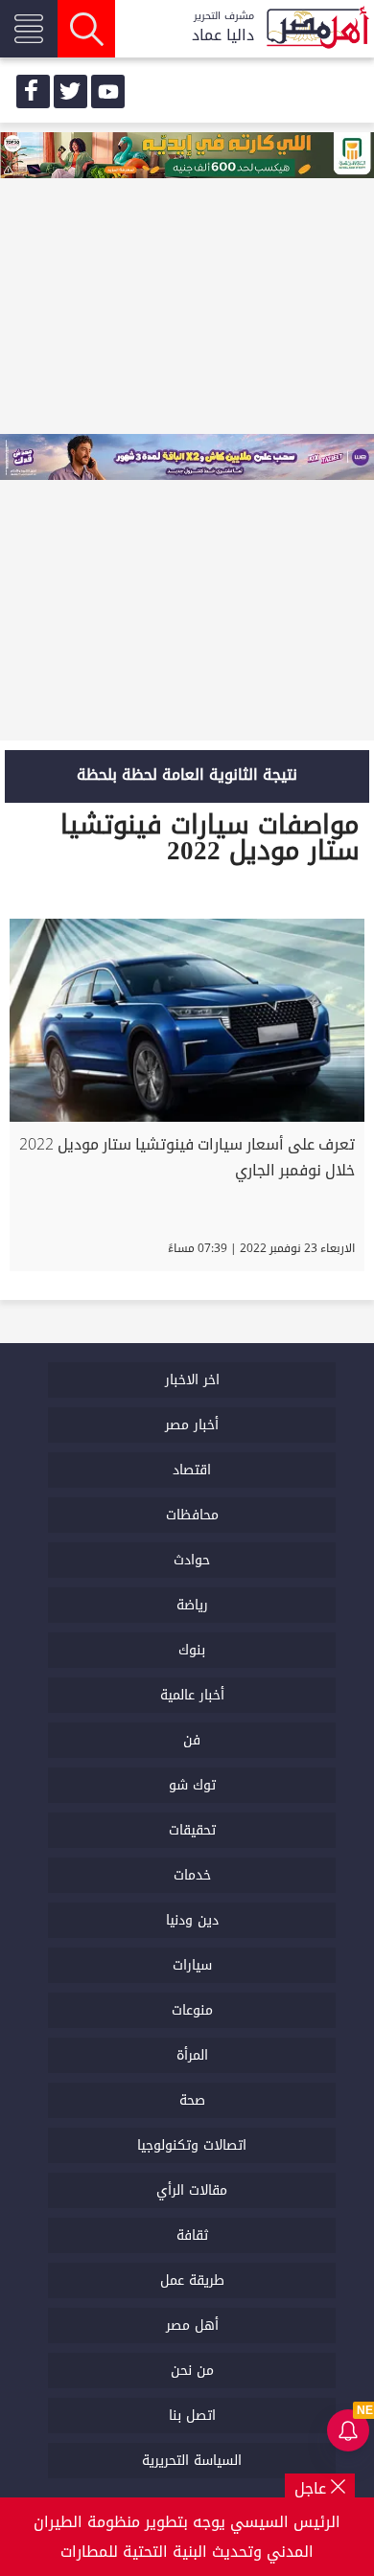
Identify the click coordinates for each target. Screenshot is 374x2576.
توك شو (192, 1785)
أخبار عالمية (192, 1695)
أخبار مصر (192, 1425)
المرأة (192, 2055)
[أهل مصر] (316, 29)
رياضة (192, 1605)
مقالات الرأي (192, 2190)
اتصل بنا (192, 2416)
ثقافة (192, 2235)
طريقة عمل (192, 2280)
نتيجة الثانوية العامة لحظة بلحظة (187, 775)
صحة (192, 2100)
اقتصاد (192, 1470)
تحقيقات (192, 1830)
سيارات (192, 1965)
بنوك (192, 1650)
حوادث (192, 1560)
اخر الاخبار (192, 1380)
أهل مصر (192, 2325)
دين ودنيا (192, 1920)
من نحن (192, 2371)
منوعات (192, 2010)
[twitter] (70, 91)
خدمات (192, 1875)
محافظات (192, 1515)
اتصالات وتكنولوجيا (192, 2145)
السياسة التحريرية (192, 2461)
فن (192, 1740)
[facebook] (33, 91)
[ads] (187, 157)
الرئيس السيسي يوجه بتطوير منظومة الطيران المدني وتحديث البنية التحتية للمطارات (187, 2537)
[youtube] (108, 91)
